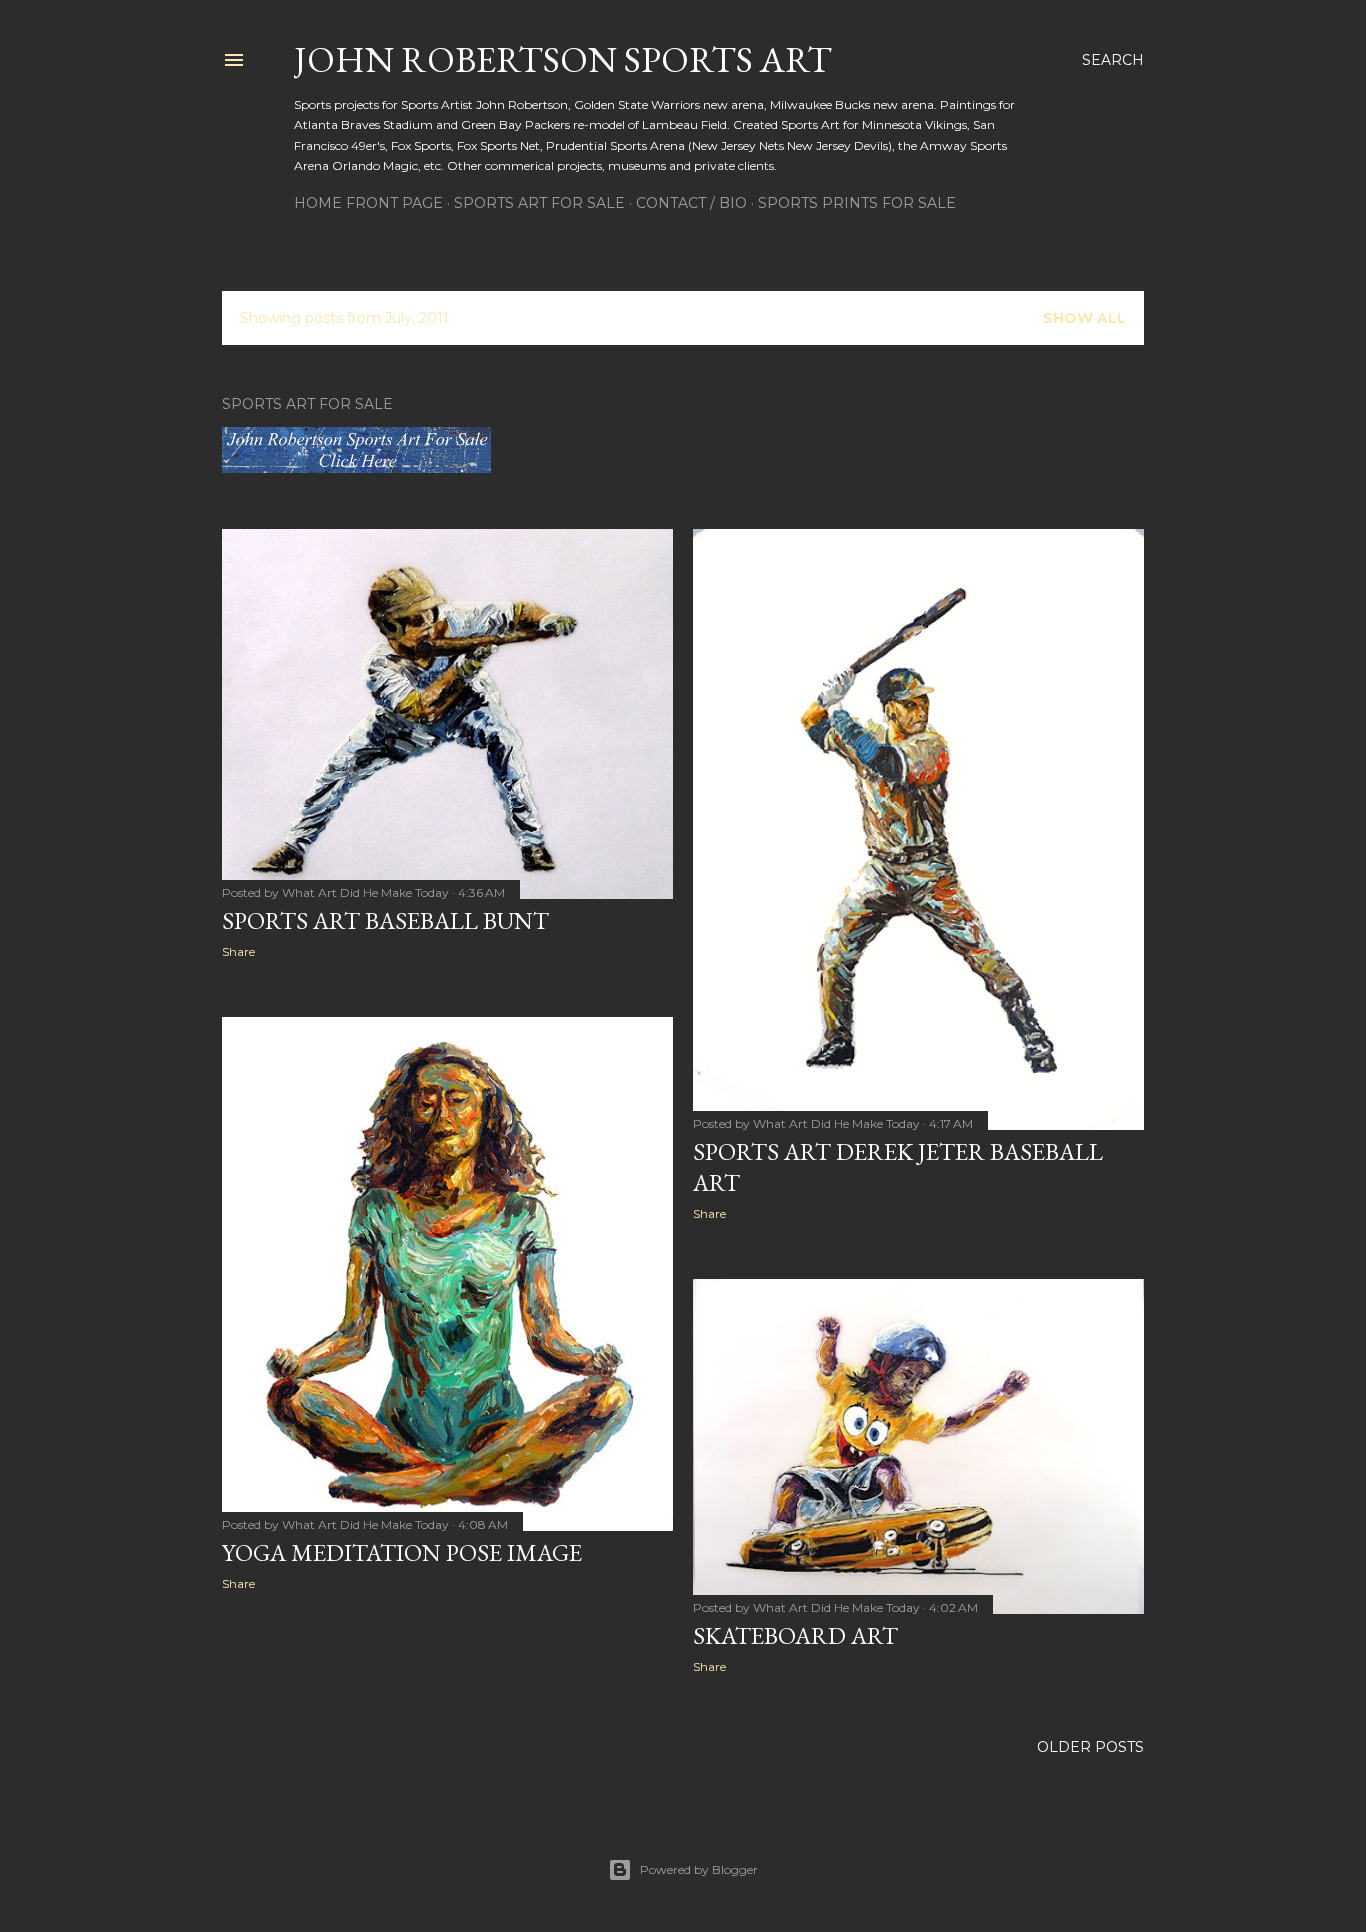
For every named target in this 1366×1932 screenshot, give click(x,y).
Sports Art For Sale (539, 203)
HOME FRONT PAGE (368, 203)
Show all (1084, 318)
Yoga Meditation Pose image (402, 1552)
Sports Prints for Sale (857, 203)
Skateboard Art (795, 1635)
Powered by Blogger (699, 1869)
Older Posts (1090, 1747)
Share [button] (238, 951)
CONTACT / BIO (691, 203)
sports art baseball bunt (385, 920)
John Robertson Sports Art (563, 59)
